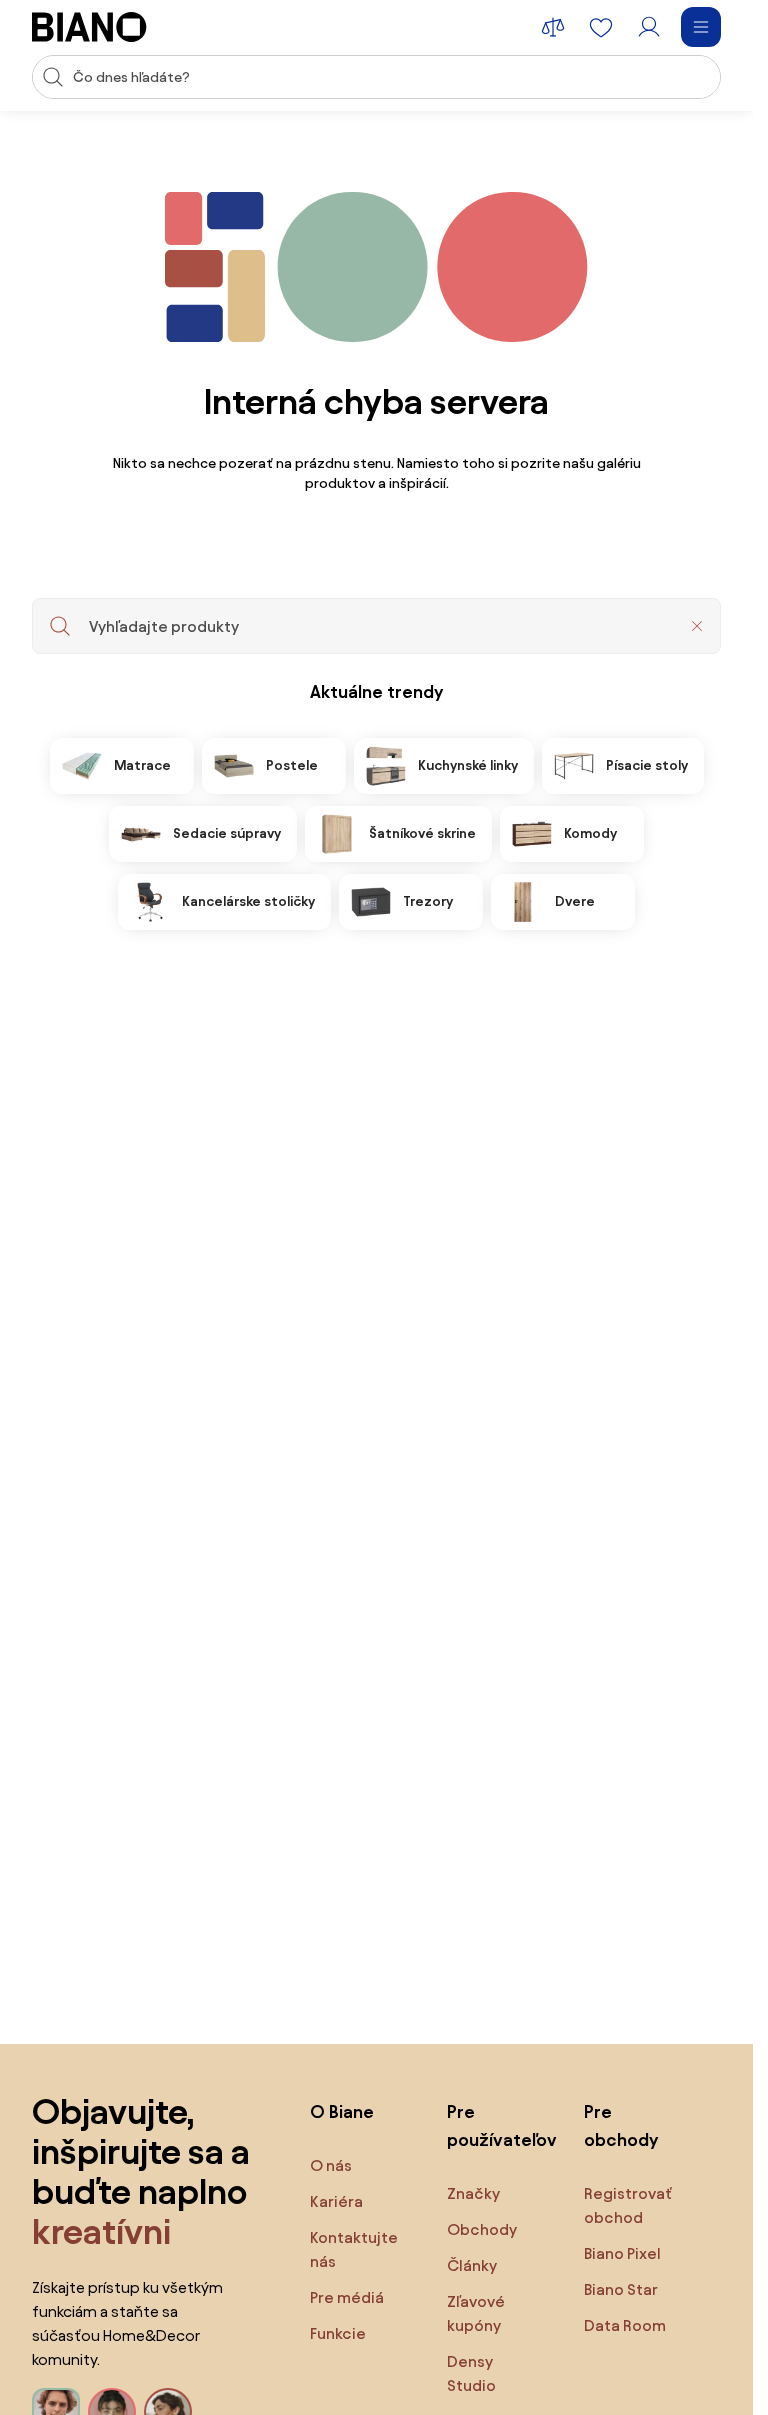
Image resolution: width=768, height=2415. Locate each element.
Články (472, 2265)
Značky (473, 2193)
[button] (697, 626)
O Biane (342, 2111)
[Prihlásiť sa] (649, 27)
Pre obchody (621, 2125)
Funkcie (338, 2333)
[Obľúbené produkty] (601, 27)
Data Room (625, 2325)
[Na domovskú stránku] (89, 27)
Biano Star (621, 2289)
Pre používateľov (495, 2125)
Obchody (482, 2229)
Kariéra (336, 2201)
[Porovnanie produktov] (553, 27)
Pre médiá (347, 2297)
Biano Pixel (622, 2253)
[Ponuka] (701, 27)
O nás (331, 2165)
